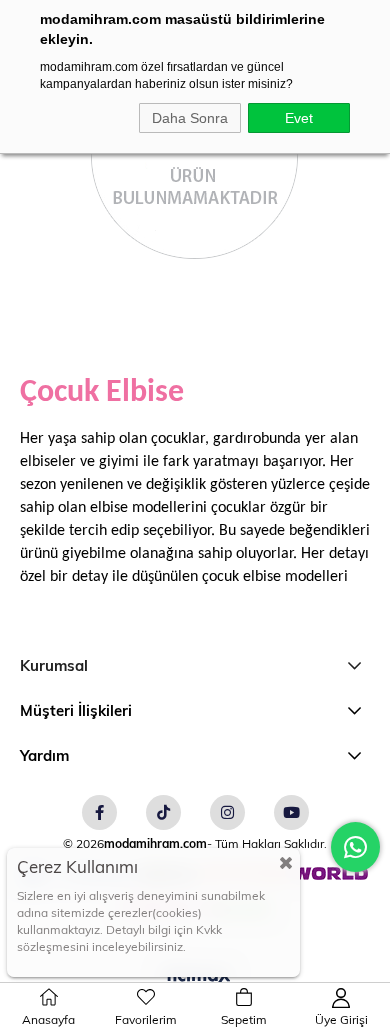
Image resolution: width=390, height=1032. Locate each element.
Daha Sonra (190, 118)
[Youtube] (291, 812)
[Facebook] (99, 812)
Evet (299, 118)
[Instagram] (227, 812)
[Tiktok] (163, 812)
